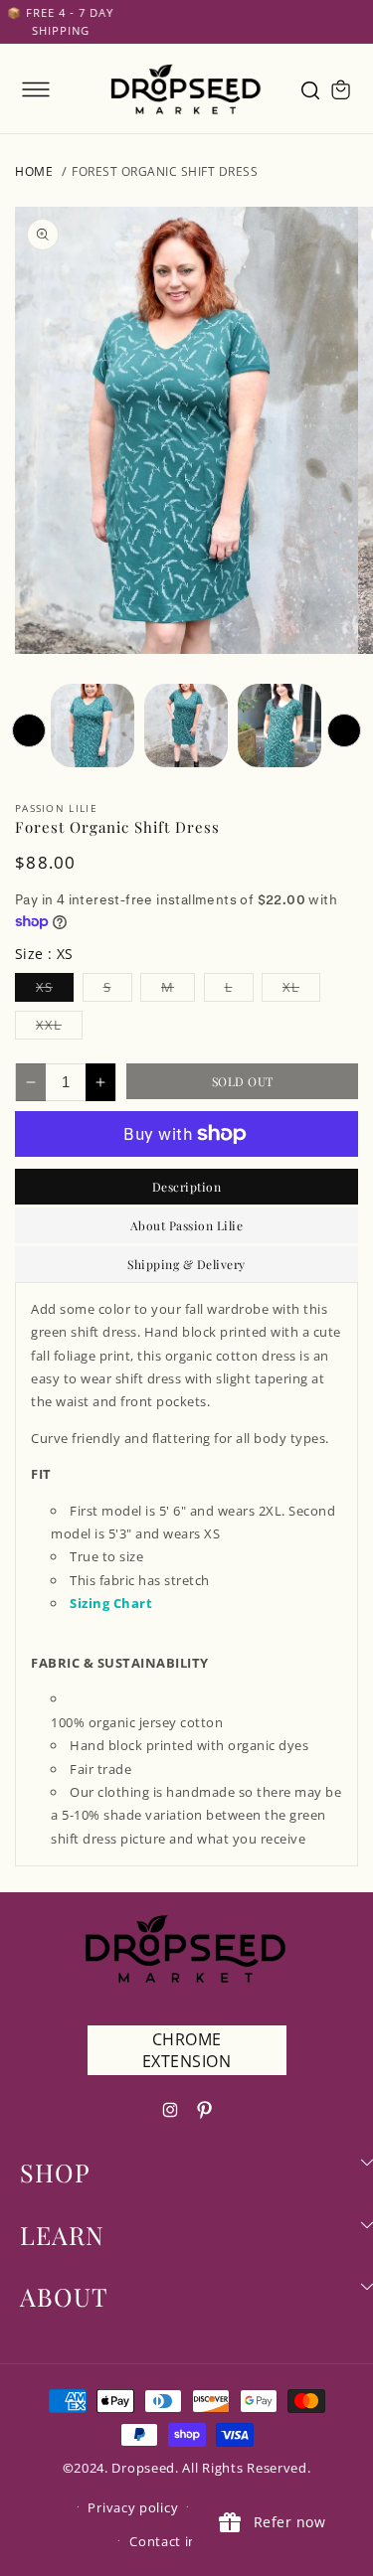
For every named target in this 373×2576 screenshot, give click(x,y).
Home (34, 171)
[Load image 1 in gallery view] (93, 725)
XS (55, 989)
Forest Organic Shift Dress (165, 171)
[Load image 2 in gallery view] (186, 725)
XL (301, 989)
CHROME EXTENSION (187, 2050)
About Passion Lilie (187, 1225)
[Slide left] (29, 730)
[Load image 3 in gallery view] (280, 725)
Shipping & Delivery (186, 1264)
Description (187, 1187)
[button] (36, 89)
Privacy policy (133, 2507)
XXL (59, 1027)
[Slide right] (344, 730)
